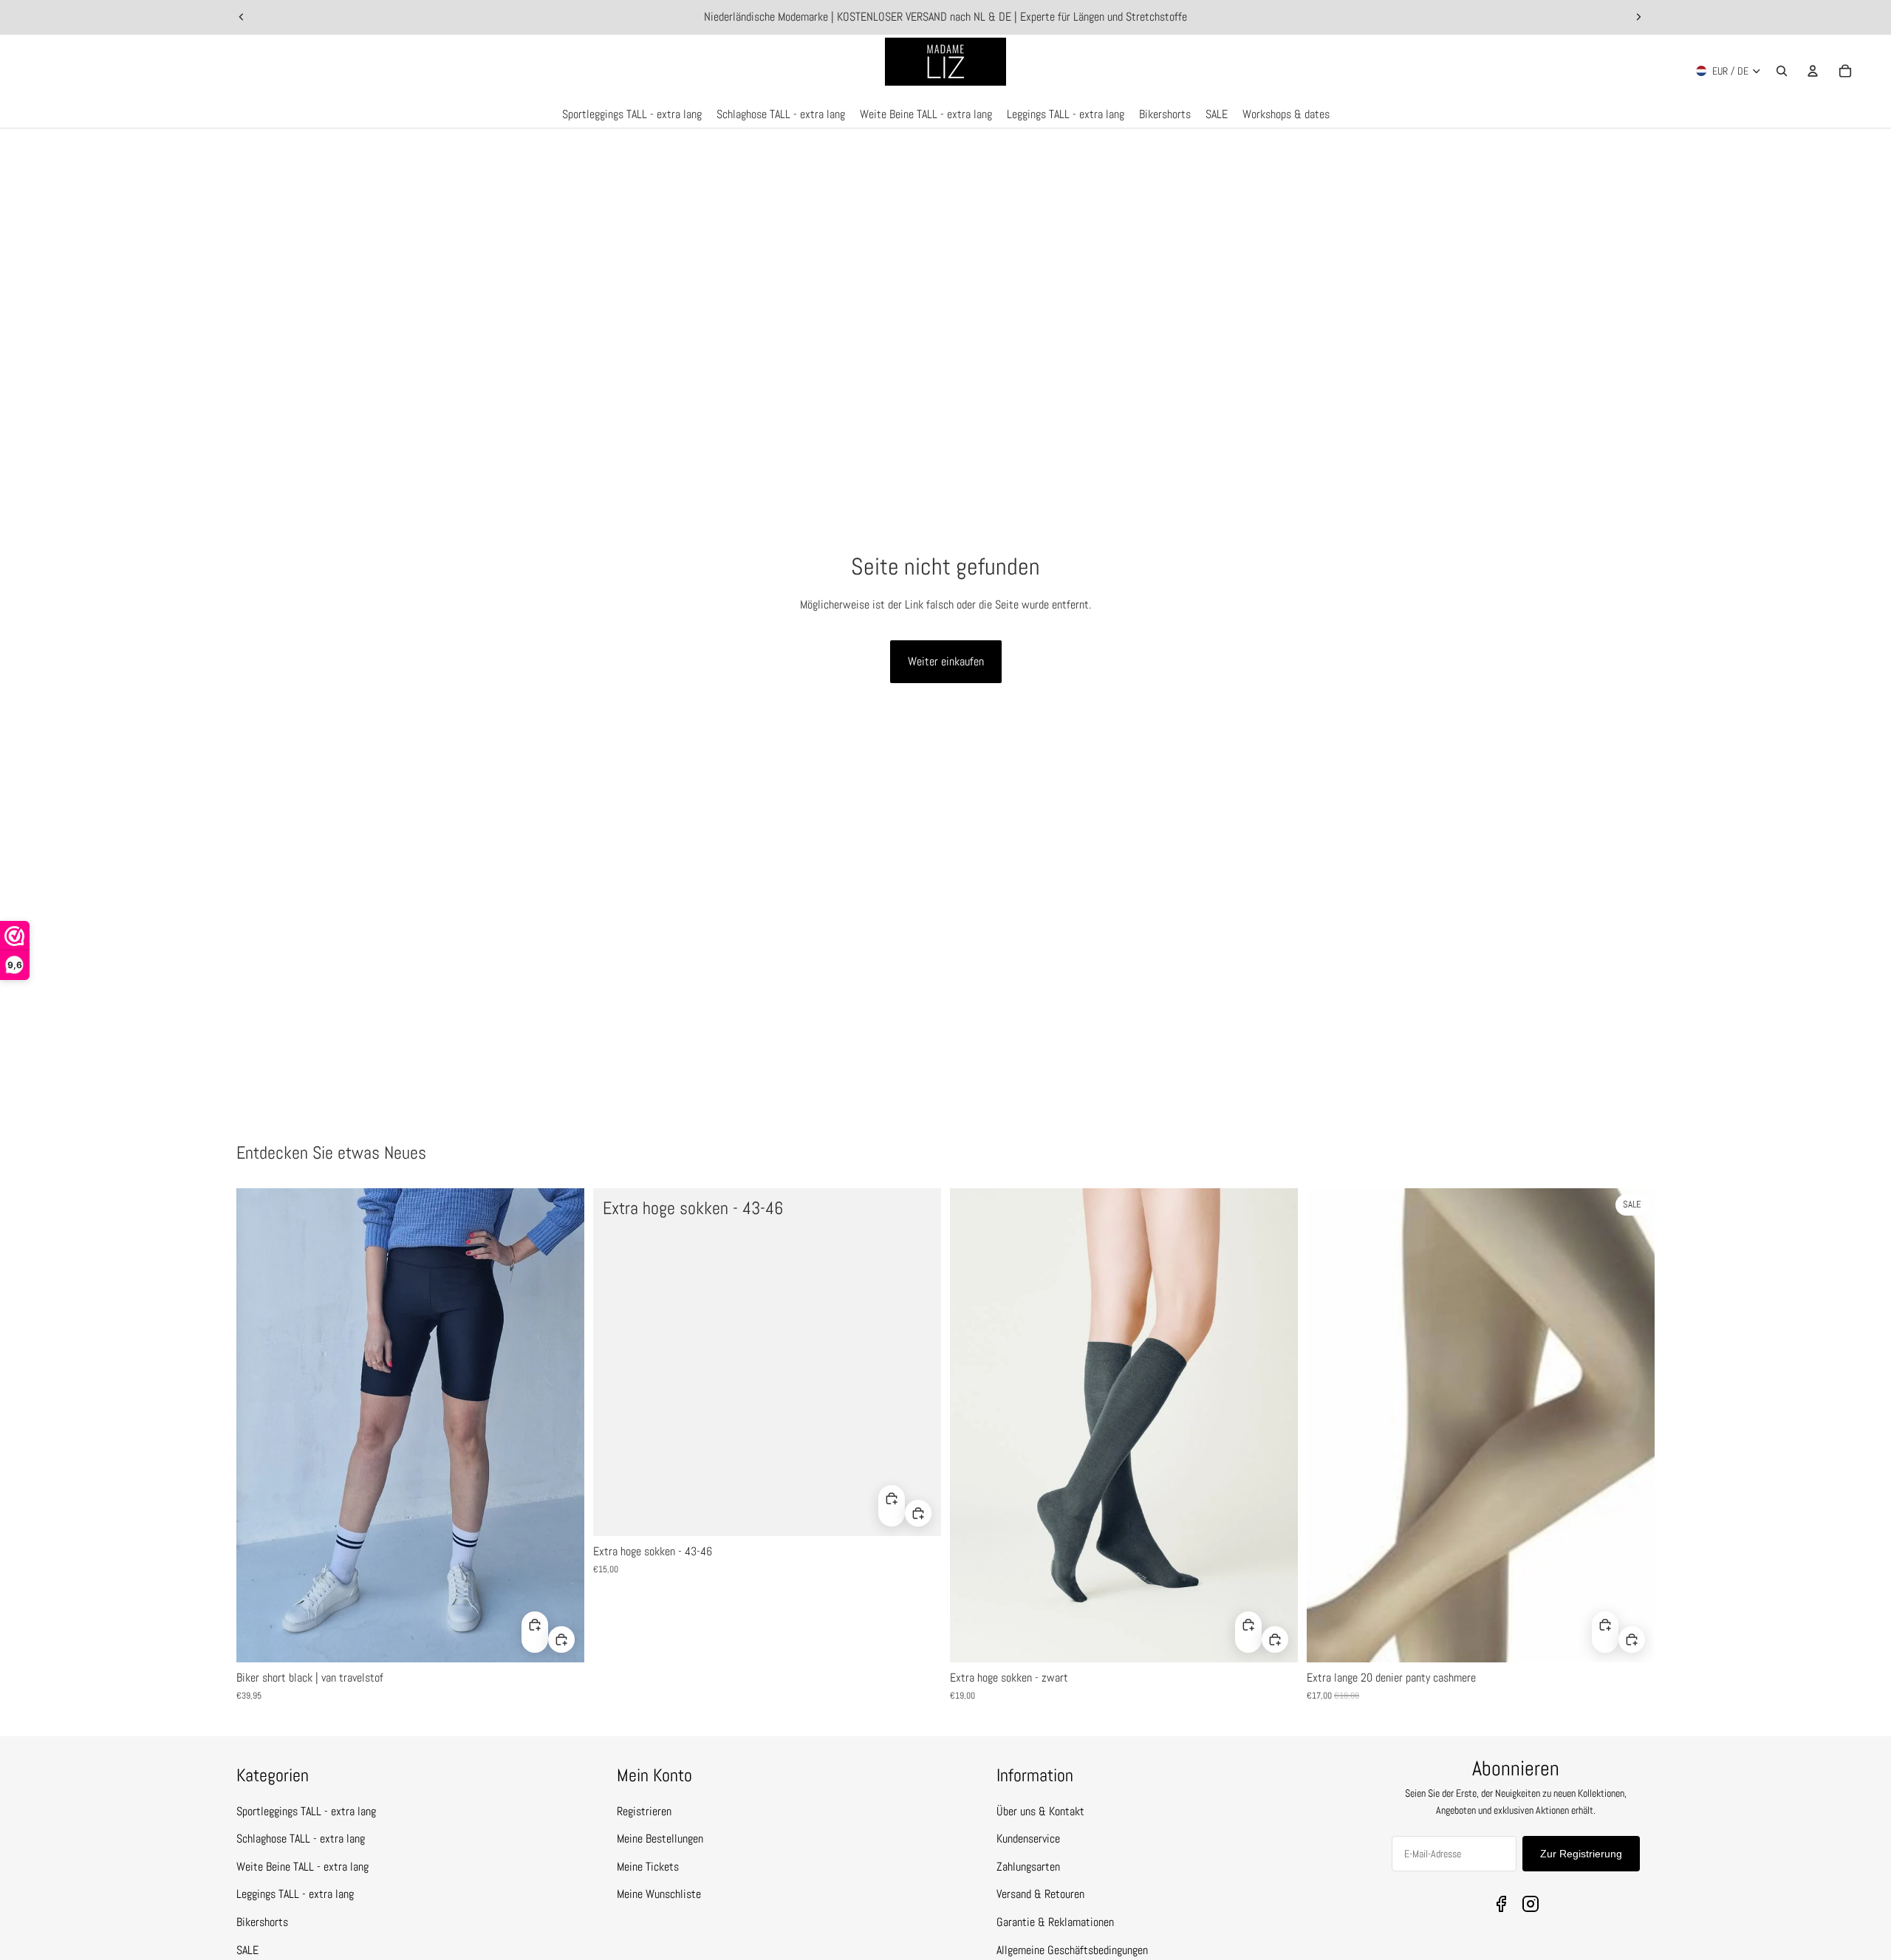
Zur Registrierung (1581, 1854)
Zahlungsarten (1028, 1867)
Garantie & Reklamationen (1055, 1922)
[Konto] (1813, 71)
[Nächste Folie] (1638, 17)
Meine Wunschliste (659, 1894)
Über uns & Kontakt (1040, 1811)
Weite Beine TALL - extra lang (302, 1867)
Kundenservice (1028, 1839)
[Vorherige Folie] (242, 17)
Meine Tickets (648, 1867)
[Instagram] (1531, 1904)
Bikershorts (262, 1922)
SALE (247, 1950)
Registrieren (644, 1811)
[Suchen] (1782, 71)
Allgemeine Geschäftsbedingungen (1072, 1950)
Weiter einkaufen (946, 661)
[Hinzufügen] (561, 1639)
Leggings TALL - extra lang (295, 1894)
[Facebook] (1501, 1904)
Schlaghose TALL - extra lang (301, 1839)
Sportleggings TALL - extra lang (306, 1811)
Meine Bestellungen (660, 1839)
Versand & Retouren (1040, 1894)
